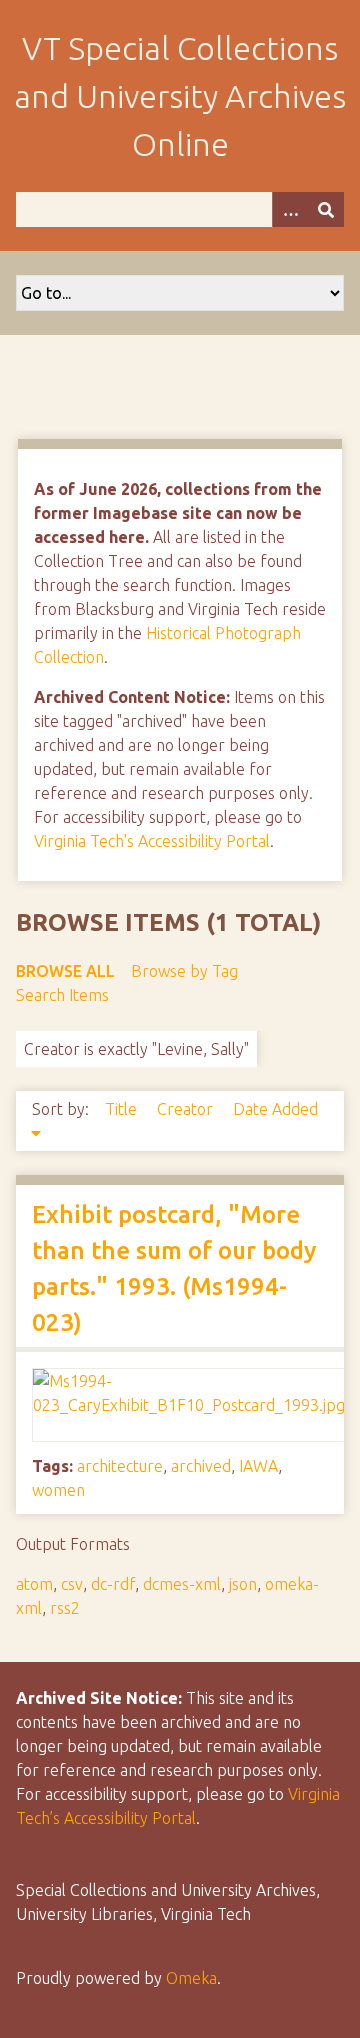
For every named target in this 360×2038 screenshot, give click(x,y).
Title (123, 1109)
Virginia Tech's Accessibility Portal (152, 841)
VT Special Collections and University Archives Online (180, 96)
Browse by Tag (184, 971)
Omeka (191, 1978)
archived (201, 1466)
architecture (120, 1466)
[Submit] (326, 209)
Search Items (62, 995)
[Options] (290, 209)
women (58, 1490)
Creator (187, 1109)
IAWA (258, 1466)
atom (34, 1584)
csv (72, 1584)
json (243, 1584)
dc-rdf (113, 1584)
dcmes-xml (182, 1584)
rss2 (65, 1608)
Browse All (65, 971)
